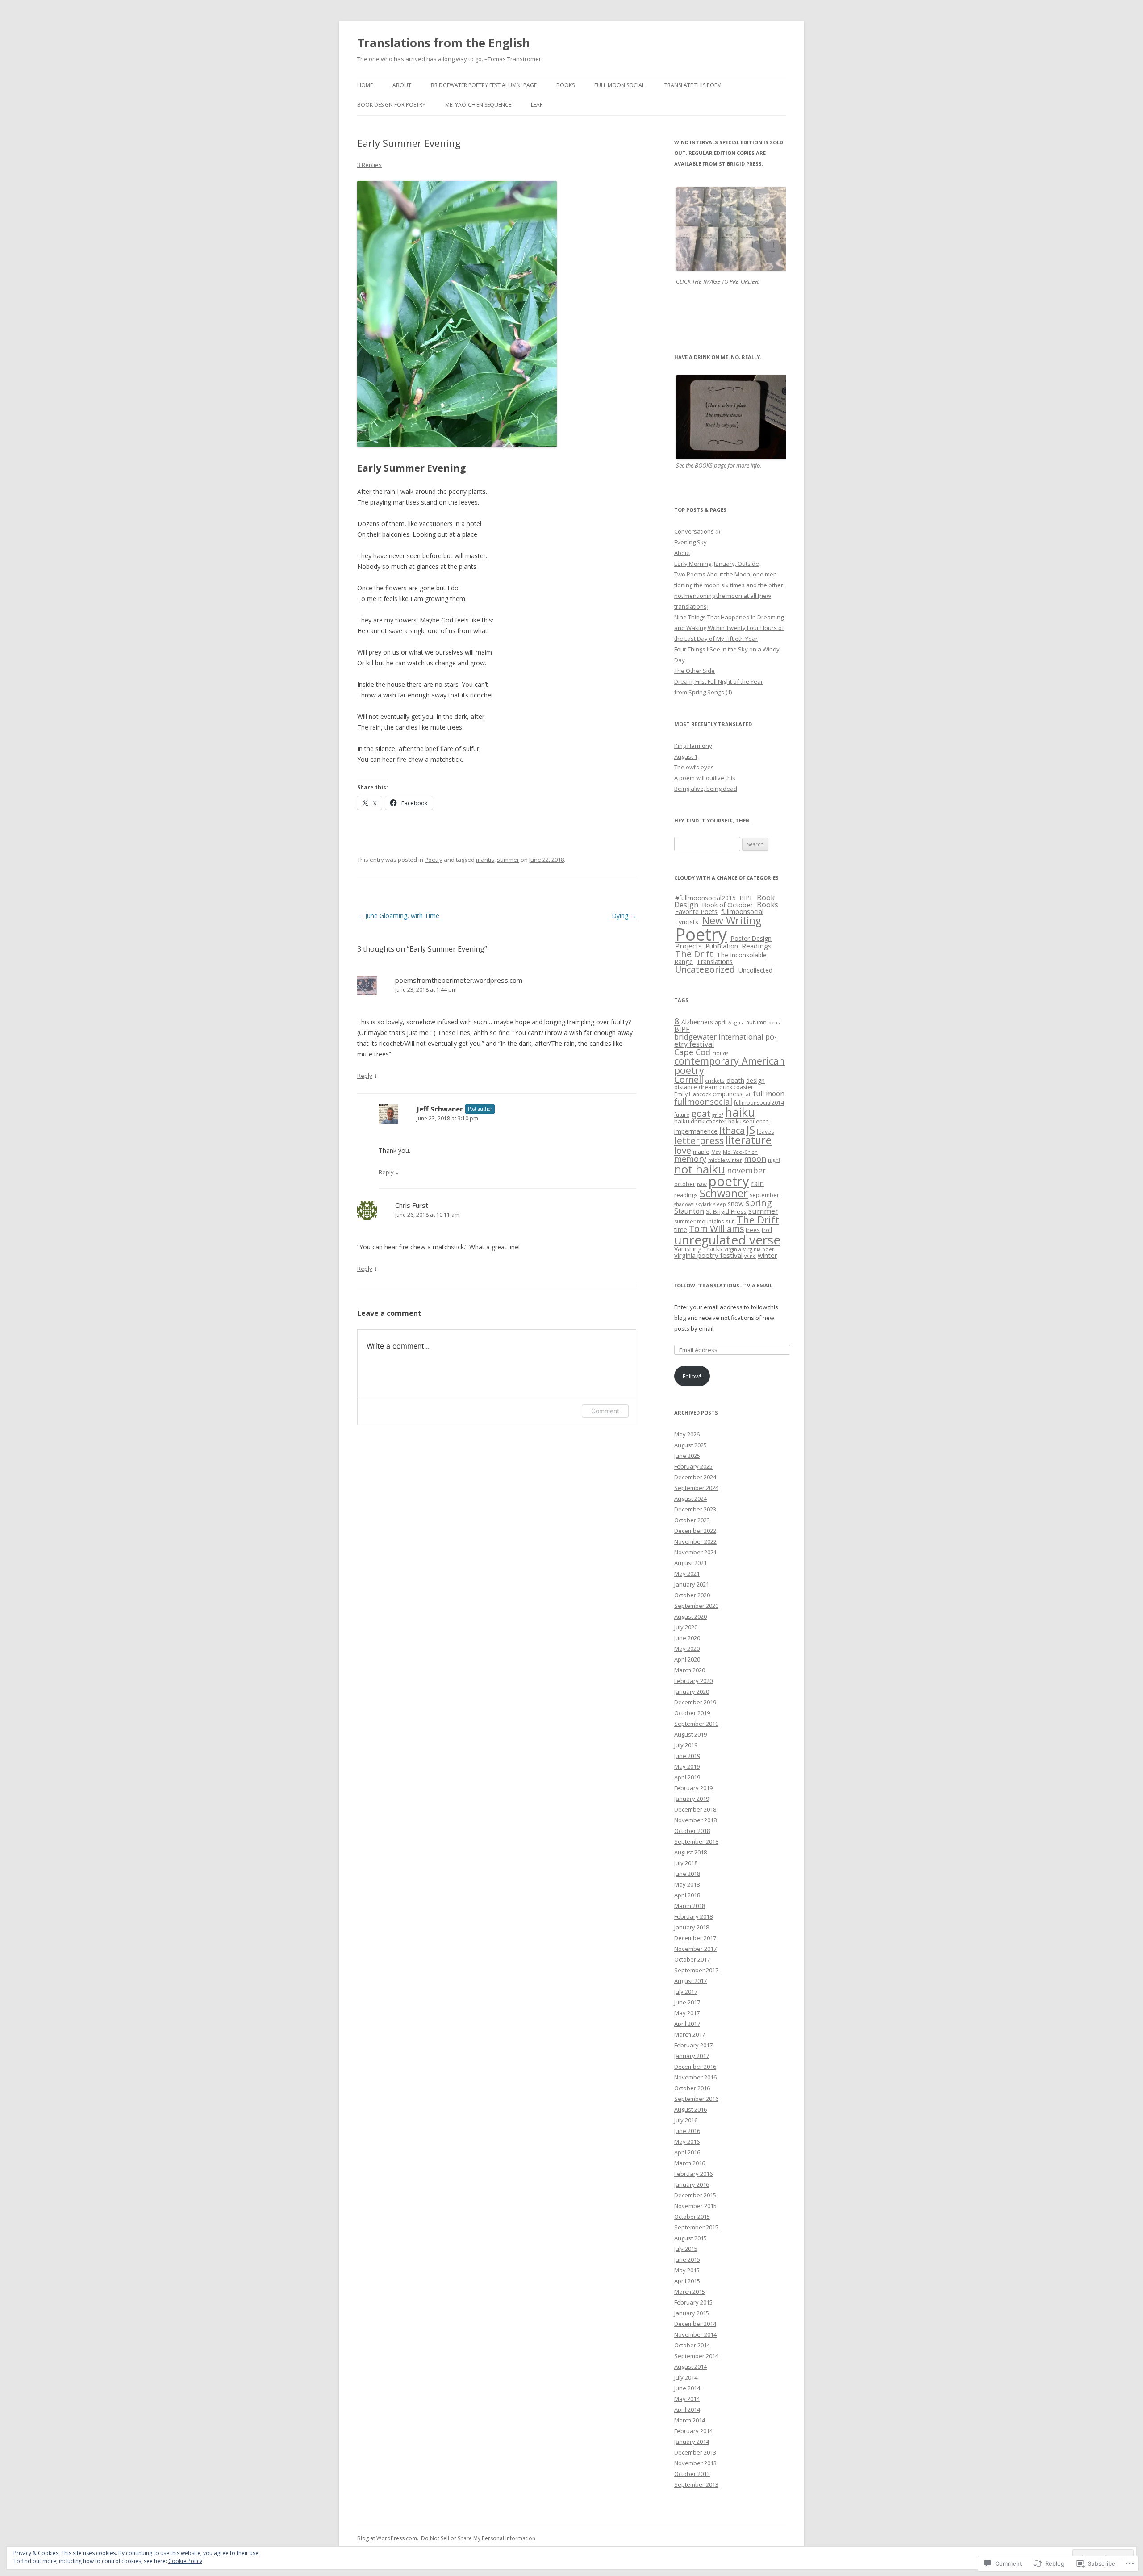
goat (701, 1113)
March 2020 (690, 1670)
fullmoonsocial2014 (759, 1103)
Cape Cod (692, 1052)
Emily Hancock (692, 1094)
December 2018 (695, 1809)
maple (701, 1152)
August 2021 (690, 1563)
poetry (729, 1181)
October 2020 (692, 1595)
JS (751, 1129)
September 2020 (696, 1606)
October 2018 (692, 1831)
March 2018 (690, 1906)
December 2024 (695, 1477)
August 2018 (690, 1852)
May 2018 (687, 1884)
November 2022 (695, 1541)
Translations (715, 962)
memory (690, 1159)
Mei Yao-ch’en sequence (478, 105)
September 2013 (696, 2484)
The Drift (694, 954)
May (716, 1152)
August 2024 (690, 1499)
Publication (722, 946)
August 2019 (690, 1734)
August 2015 (690, 2238)
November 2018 (695, 1820)
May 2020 (687, 1649)
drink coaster (736, 1087)
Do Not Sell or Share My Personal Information (478, 2538)
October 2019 (692, 1713)
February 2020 (693, 1681)
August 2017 (690, 1981)
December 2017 (695, 1938)
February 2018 (693, 1916)
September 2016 (696, 2099)
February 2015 (693, 2302)
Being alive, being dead (706, 789)
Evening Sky (690, 542)
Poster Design (751, 938)
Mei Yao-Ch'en (740, 1152)
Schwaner (724, 1193)
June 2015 (687, 2259)
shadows (684, 1204)
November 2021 (695, 1552)
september (764, 1195)
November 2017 (695, 1949)
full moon (769, 1094)
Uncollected (755, 970)
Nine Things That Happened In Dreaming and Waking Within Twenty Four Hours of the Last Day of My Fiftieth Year (729, 628)
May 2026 (687, 1434)
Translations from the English (444, 43)
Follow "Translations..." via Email (723, 1285)
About (402, 85)
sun (730, 1221)
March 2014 (690, 2420)
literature (749, 1140)
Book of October (728, 905)
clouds (720, 1053)
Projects (688, 946)
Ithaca (732, 1130)
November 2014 (695, 2334)
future (682, 1115)
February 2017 (693, 2045)
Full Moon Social (619, 85)
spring (759, 1203)
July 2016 (686, 2120)
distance (686, 1087)
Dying (624, 916)
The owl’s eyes (694, 767)
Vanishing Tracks (698, 1249)
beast (775, 1022)
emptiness (728, 1094)
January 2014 (692, 2442)
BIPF (746, 898)
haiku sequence (749, 1121)
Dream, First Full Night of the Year (719, 681)
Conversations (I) (697, 531)
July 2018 (686, 1863)
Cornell (689, 1079)
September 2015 (696, 2227)
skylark (703, 1204)
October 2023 (692, 1520)
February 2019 (693, 1788)
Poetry (434, 860)
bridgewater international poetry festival (726, 1040)
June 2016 (687, 2131)
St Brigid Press (726, 1211)
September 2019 (696, 1724)
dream (708, 1087)
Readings (757, 946)
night (774, 1160)
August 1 (686, 756)
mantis (485, 860)
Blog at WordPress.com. (388, 2538)
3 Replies (369, 165)
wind (750, 1256)
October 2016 (692, 2088)
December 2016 (695, 2067)
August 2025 (690, 1445)
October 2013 (692, 2474)
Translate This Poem (693, 85)
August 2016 (690, 2109)
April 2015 (687, 2281)
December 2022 (695, 1531)
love (683, 1150)
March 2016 (690, 2163)
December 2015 (695, 2195)
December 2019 (695, 1702)
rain (757, 1183)
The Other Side (695, 671)
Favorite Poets (696, 912)
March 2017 (690, 2034)
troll (767, 1230)
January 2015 (692, 2313)
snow (736, 1203)
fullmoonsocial (742, 911)
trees (753, 1230)
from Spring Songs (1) (703, 692)
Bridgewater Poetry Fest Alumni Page (484, 85)
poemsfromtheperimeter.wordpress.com (459, 980)
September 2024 (696, 1488)
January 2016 (692, 2184)
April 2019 (687, 1777)
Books (565, 85)
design (755, 1080)
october (685, 1184)
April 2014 (687, 2409)
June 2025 (687, 1456)
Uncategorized (705, 969)
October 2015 (692, 2217)
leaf (537, 105)
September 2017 (696, 1970)
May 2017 (687, 2013)
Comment (605, 1411)
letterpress (699, 1140)
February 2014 (693, 2431)
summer (508, 860)
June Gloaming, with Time (398, 916)
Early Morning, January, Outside (717, 564)
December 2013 (695, 2452)
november (747, 1170)
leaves (765, 1132)
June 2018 (687, 1874)
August (736, 1022)
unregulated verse (727, 1240)
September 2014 (696, 2356)
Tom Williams (716, 1229)
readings (686, 1195)
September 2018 (696, 1841)
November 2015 (695, 2206)
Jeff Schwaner (440, 1109)
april (721, 1022)
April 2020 (687, 1659)
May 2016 (687, 2142)
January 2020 (692, 1691)
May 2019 (687, 1766)
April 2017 (687, 2024)
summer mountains (699, 1221)
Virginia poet (758, 1249)
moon (755, 1159)
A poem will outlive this (705, 778)
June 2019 (687, 1756)
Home (365, 85)
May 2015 (687, 2270)
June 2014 (687, 2388)
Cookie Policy (185, 2561)
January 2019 (692, 1799)
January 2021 (692, 1584)
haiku (740, 1112)
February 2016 (693, 2174)
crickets (715, 1081)
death (735, 1080)
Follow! (692, 1376)
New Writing (732, 920)
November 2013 (695, 2463)
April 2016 (687, 2152)
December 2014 (695, 2324)
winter (768, 1255)
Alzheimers (697, 1022)
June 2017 (687, 2002)
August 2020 (690, 1616)
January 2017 (692, 2056)
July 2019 (686, 1745)
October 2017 (692, 1959)
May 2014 (687, 2399)
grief (718, 1115)
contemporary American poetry (730, 1066)
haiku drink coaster (700, 1121)
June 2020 (687, 1638)
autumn (756, 1022)
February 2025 (693, 1466)
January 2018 (692, 1927)
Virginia (733, 1249)
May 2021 (687, 1574)
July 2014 (686, 2377)
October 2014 (692, 2345)
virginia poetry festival (708, 1255)
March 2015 (690, 2292)
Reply (365, 1076)
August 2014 (690, 2367)
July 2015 (686, 2249)
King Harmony (693, 746)
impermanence (696, 1131)
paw (702, 1184)
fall (748, 1094)
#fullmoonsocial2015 (705, 898)
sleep (720, 1204)
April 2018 (687, 1895)
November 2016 (695, 2077)
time (681, 1230)
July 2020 (686, 1627)
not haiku (700, 1169)
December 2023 (695, 1509)
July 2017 (686, 1991)
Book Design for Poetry (391, 105)
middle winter (725, 1160)
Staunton (689, 1211)
